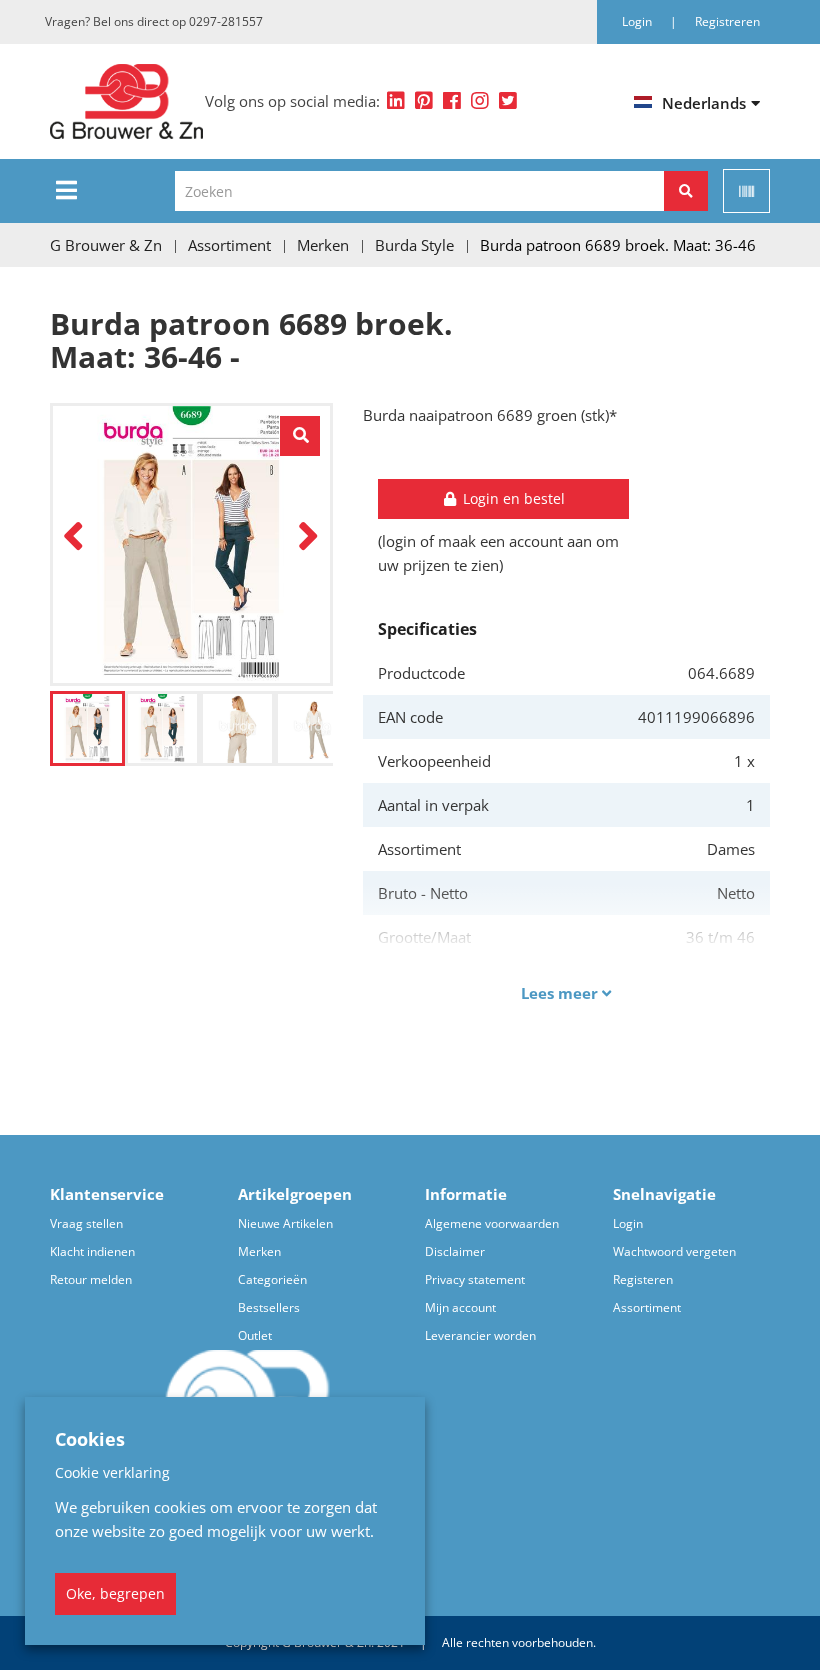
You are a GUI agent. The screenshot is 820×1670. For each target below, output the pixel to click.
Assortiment (647, 1307)
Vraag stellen (86, 1223)
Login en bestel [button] (512, 498)
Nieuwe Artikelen (285, 1223)
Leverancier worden (480, 1335)
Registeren (643, 1279)
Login (628, 1223)
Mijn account (460, 1307)
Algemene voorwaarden (492, 1223)
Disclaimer (455, 1251)
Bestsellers (269, 1307)
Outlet (255, 1335)
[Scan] (746, 191)
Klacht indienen (92, 1251)
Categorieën (272, 1279)
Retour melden (91, 1279)
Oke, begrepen (115, 1593)
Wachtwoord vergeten (674, 1251)
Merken (259, 1251)
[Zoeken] (686, 191)
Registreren (727, 21)
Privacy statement (475, 1279)
